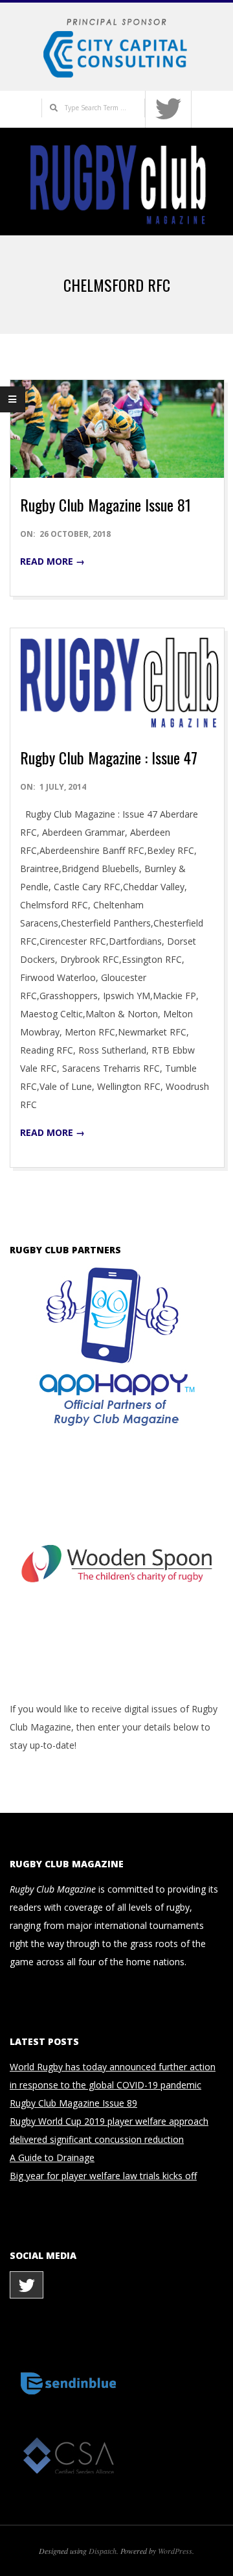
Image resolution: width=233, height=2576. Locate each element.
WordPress (175, 2551)
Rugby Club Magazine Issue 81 (105, 504)
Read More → (52, 561)
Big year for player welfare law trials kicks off (103, 2176)
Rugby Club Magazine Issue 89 (73, 2103)
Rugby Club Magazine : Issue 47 (109, 757)
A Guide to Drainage (52, 2157)
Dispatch (103, 2551)
